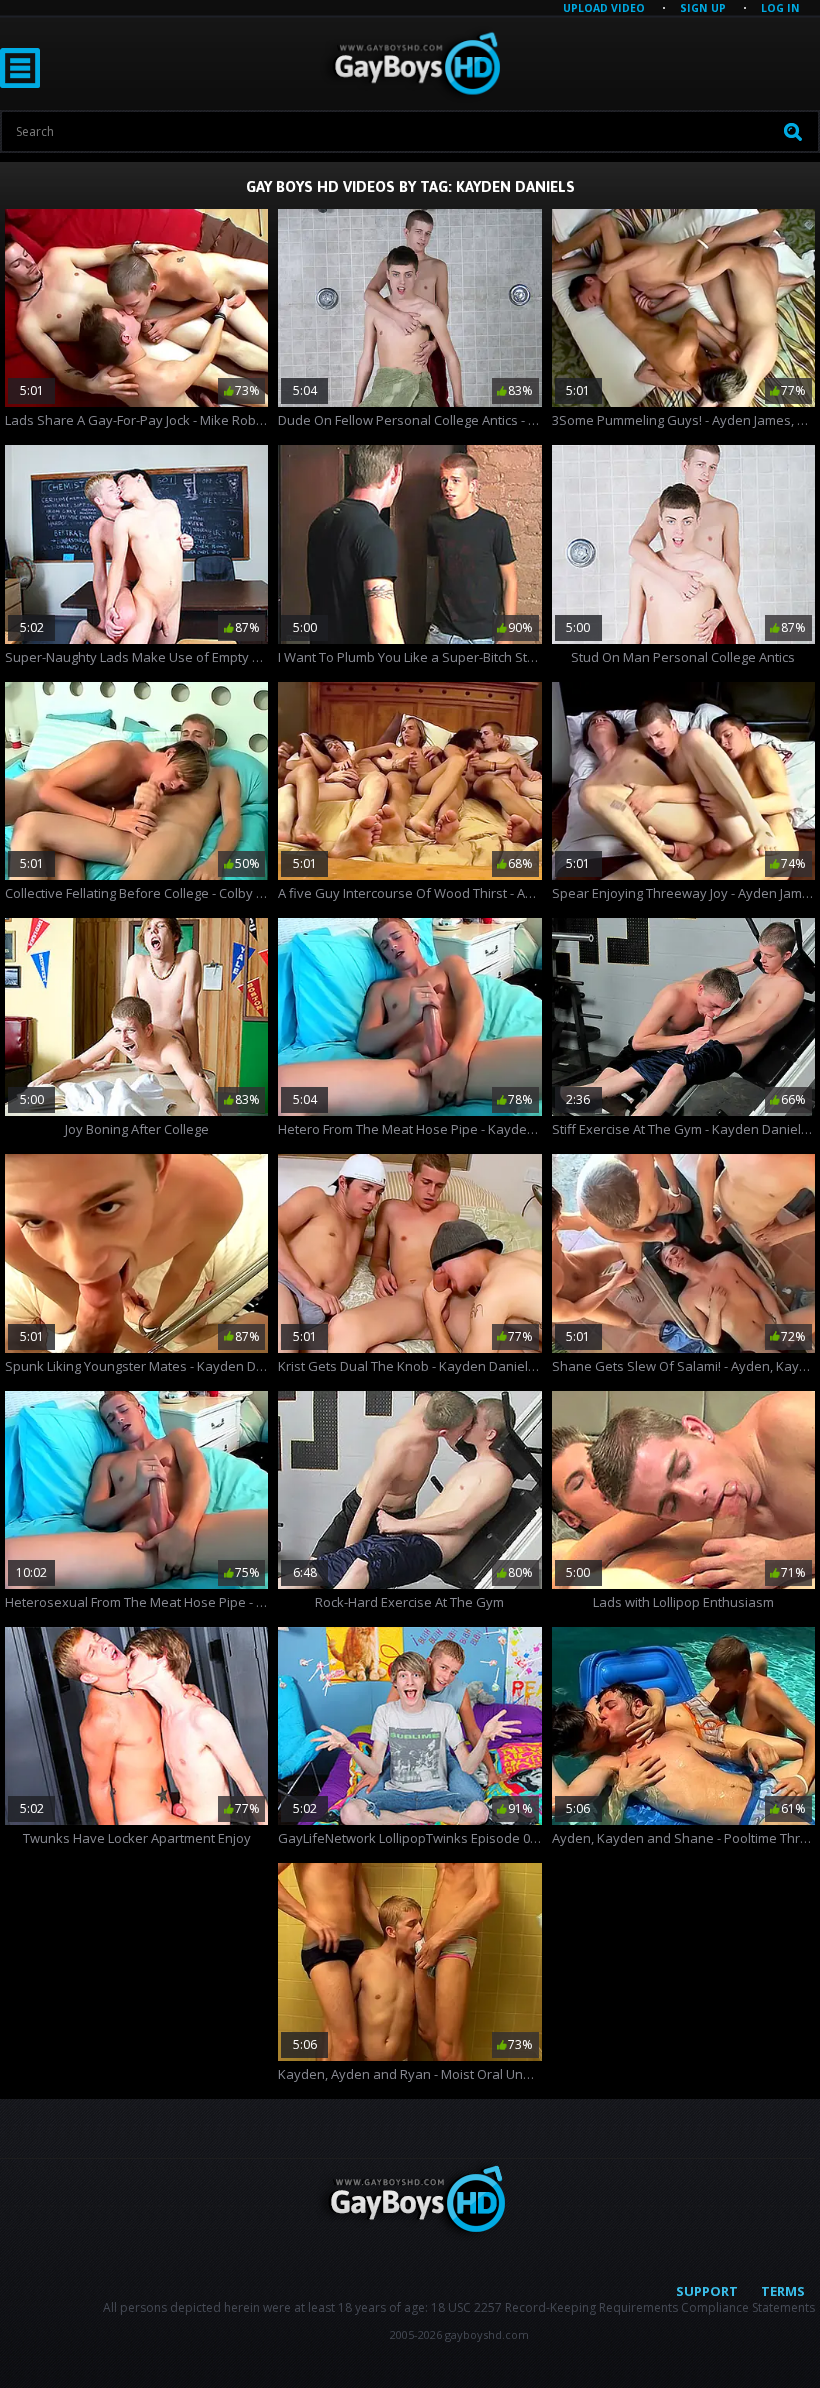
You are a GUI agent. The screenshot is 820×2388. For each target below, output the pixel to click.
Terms (783, 2291)
